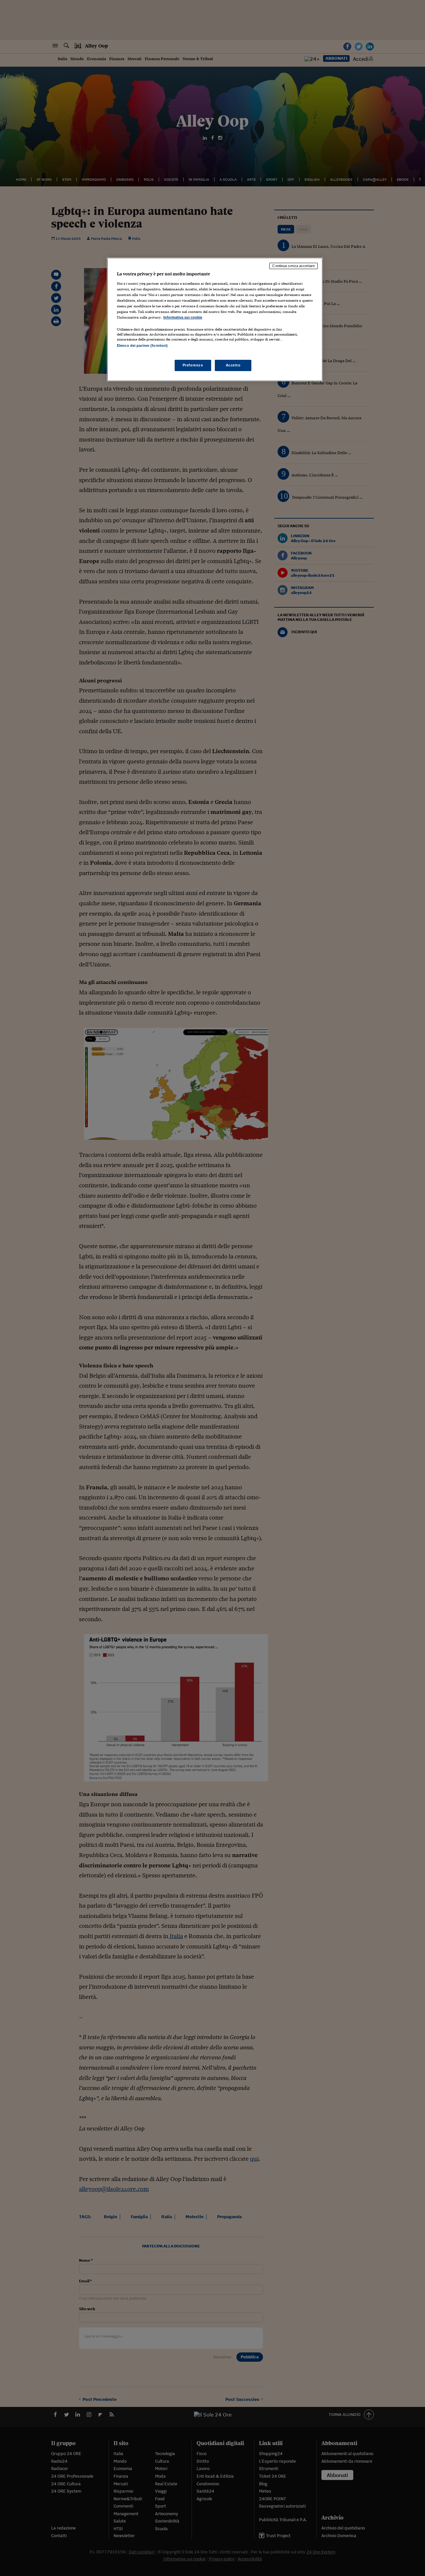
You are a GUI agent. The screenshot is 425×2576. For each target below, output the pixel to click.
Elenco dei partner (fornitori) (142, 346)
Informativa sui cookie (183, 317)
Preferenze (193, 365)
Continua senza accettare (294, 266)
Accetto (233, 365)
